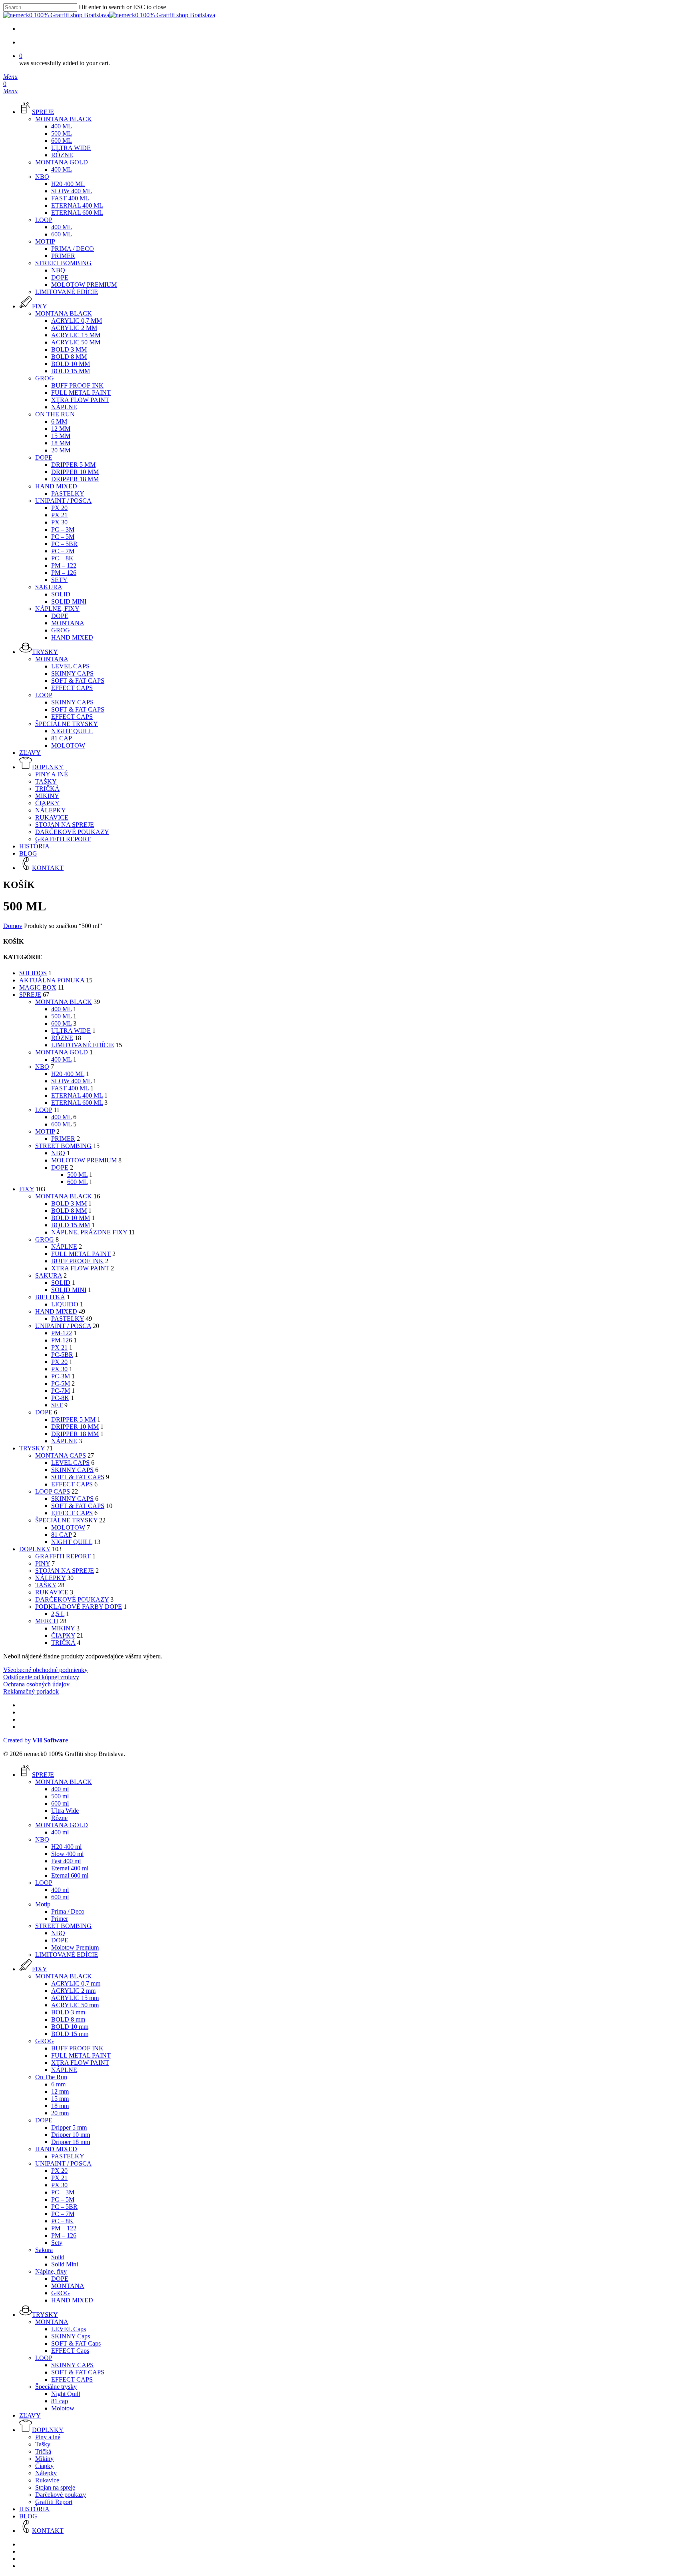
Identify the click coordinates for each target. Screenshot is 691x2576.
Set (57, 1405)
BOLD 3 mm (69, 1203)
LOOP (44, 1110)
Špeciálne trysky (66, 1520)
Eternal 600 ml (77, 1103)
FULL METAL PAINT (81, 1254)
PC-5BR (62, 1355)
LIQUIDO (65, 1304)
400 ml (61, 1009)
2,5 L (58, 1614)
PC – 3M (63, 2192)
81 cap (61, 1535)
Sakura (49, 1275)
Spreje (30, 995)
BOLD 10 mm (71, 1218)
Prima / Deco (68, 1911)
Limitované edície (83, 1045)
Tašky (46, 1585)
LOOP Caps (53, 1491)
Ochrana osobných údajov (36, 1684)
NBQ (42, 1067)
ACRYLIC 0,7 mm (76, 1983)
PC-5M (61, 1383)
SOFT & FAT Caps (78, 1477)
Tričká (63, 1643)
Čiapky (63, 1635)
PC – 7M (63, 2214)
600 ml (61, 1023)
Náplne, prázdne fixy (89, 1232)
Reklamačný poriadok (31, 1691)
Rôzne (62, 1038)
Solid (61, 1283)
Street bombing (63, 1146)
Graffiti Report (63, 1556)
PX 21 (59, 1347)
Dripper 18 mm (75, 1434)
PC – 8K (62, 2221)
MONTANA (68, 2286)
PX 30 (59, 1369)
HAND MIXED (56, 1311)
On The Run (51, 2077)
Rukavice (52, 1592)
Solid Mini (69, 1290)
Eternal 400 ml (77, 1095)
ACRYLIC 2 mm (73, 1991)
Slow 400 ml (71, 1081)
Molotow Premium (84, 1160)
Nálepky (50, 1578)
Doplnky (35, 1549)
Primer (63, 1139)
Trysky (32, 1448)
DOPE (60, 1167)
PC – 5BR (64, 2207)
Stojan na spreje (65, 1571)
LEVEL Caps (70, 1463)
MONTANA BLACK (64, 1002)
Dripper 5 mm (73, 1419)
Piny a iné (48, 2437)
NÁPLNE (64, 1247)
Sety (57, 2243)
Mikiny (63, 1628)
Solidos (33, 973)
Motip (45, 1131)
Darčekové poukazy (72, 1599)
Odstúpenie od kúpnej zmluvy (41, 1677)
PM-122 (62, 1333)
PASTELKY (68, 1319)
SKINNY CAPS (72, 1499)
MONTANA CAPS (61, 1455)
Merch (47, 1621)
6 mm (58, 2084)
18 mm (60, 2106)
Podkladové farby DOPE (79, 1607)
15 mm (60, 2099)
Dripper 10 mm (75, 1427)
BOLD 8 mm (69, 1211)
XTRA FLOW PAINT (80, 1268)
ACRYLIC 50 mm (75, 2005)
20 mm (60, 2113)
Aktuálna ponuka (52, 980)
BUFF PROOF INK (77, 1261)
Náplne (64, 1441)
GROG (45, 1239)
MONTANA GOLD (62, 1052)
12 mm (60, 2091)
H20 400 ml (68, 1074)
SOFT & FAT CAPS (78, 1506)
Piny (43, 1563)
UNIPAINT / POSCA (63, 1326)
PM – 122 (64, 2228)
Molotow (68, 1527)
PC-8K (60, 1398)
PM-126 (62, 1340)
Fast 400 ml (70, 1088)
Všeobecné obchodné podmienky (45, 1670)
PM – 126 (64, 2235)
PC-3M (61, 1376)
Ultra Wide (71, 1031)
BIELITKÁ (50, 1297)
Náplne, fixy (51, 2271)
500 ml (61, 1016)
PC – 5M (63, 2199)
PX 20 (59, 1362)
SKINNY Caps (72, 1470)
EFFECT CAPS (72, 1513)
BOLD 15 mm (71, 1225)
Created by (36, 1740)
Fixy (27, 1189)
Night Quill (72, 1542)
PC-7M (61, 1391)
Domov (13, 926)
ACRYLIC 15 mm (75, 1998)
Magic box (38, 987)
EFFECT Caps (72, 1484)
